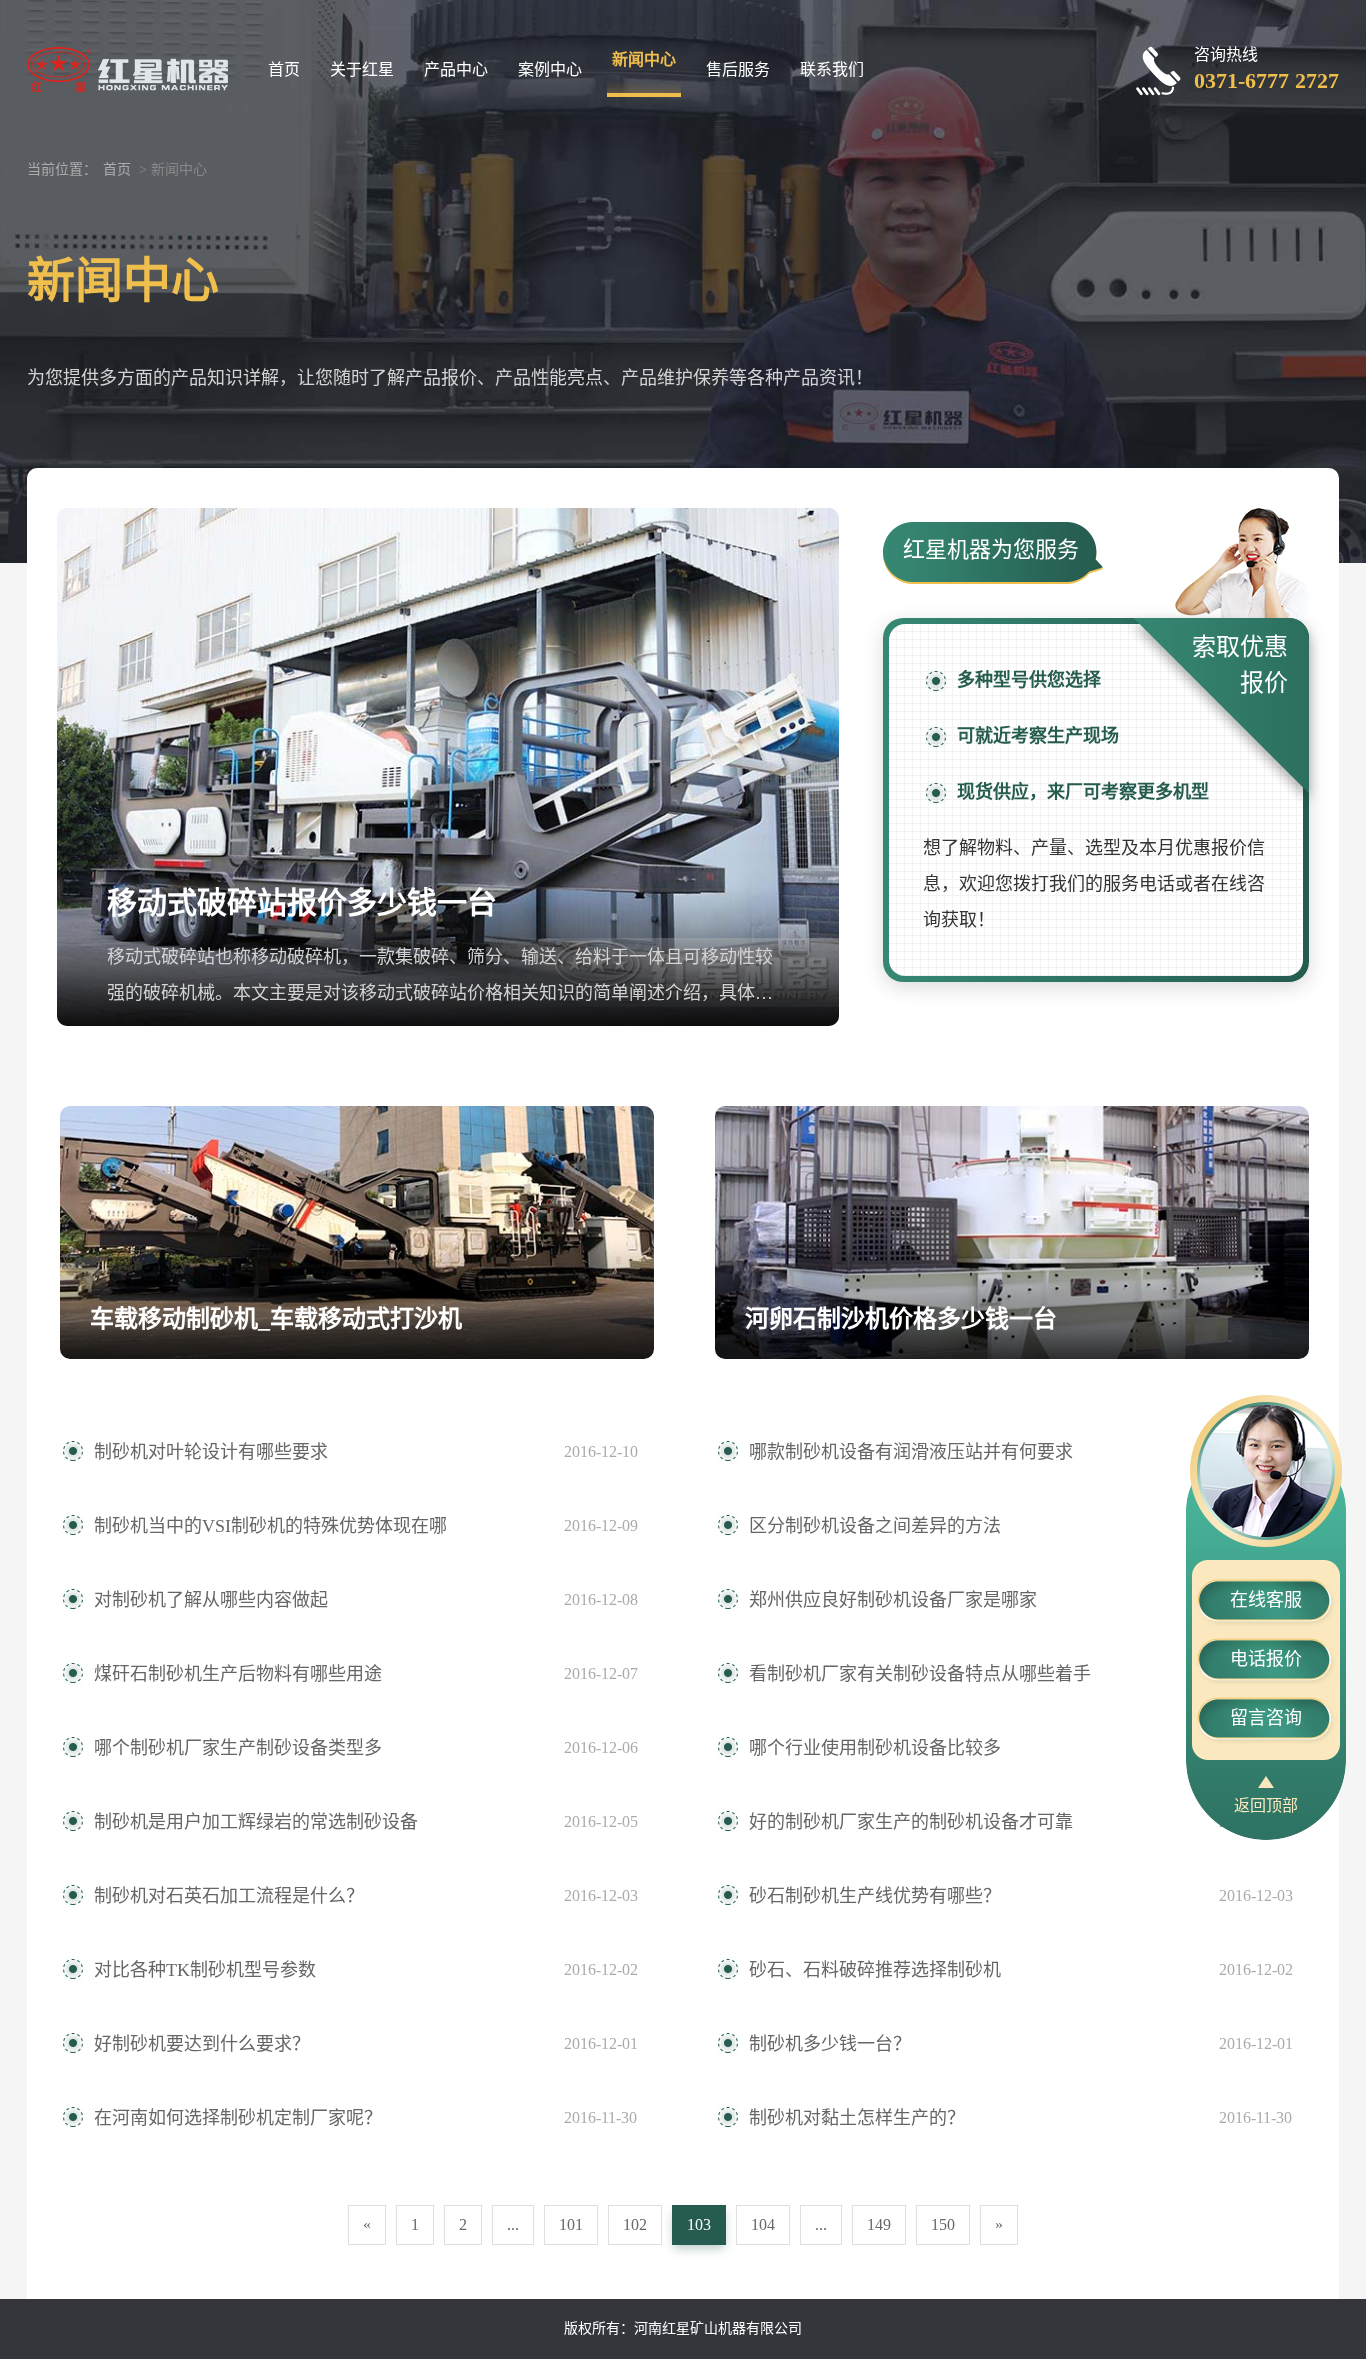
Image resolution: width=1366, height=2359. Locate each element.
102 (635, 2224)
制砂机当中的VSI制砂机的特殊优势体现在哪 (270, 1526)
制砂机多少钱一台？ (830, 2044)
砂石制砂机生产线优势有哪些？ (875, 1896)
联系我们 (832, 69)
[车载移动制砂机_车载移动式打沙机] (357, 1232)
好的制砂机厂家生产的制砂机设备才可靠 (911, 1822)
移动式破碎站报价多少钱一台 (302, 902)
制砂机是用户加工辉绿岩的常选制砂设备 (256, 1822)
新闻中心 (644, 59)
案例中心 (550, 69)
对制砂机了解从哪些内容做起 (211, 1600)
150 (943, 2224)
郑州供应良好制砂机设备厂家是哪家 (893, 1600)
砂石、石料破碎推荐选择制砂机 (875, 1970)
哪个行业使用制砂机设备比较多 (875, 1748)
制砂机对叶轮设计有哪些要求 (211, 1452)
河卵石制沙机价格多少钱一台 (901, 1319)
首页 (284, 69)
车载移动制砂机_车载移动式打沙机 (276, 1319)
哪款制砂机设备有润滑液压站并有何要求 (911, 1452)
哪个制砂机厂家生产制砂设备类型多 (238, 1748)
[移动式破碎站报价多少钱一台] (448, 767)
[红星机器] (127, 67)
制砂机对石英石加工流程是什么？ (229, 1896)
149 (879, 2224)
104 (763, 2224)
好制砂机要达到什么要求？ (202, 2044)
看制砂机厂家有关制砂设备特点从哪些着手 (920, 1674)
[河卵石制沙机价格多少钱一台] (1012, 1232)
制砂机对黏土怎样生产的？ (857, 2118)
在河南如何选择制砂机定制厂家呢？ (238, 2118)
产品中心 (456, 69)
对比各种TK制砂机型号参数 (205, 1970)
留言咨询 (1266, 1718)
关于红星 (362, 69)
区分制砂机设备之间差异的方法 (875, 1526)
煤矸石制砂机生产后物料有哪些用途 (238, 1674)
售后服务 (738, 69)
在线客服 (1266, 1600)
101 (571, 2224)
